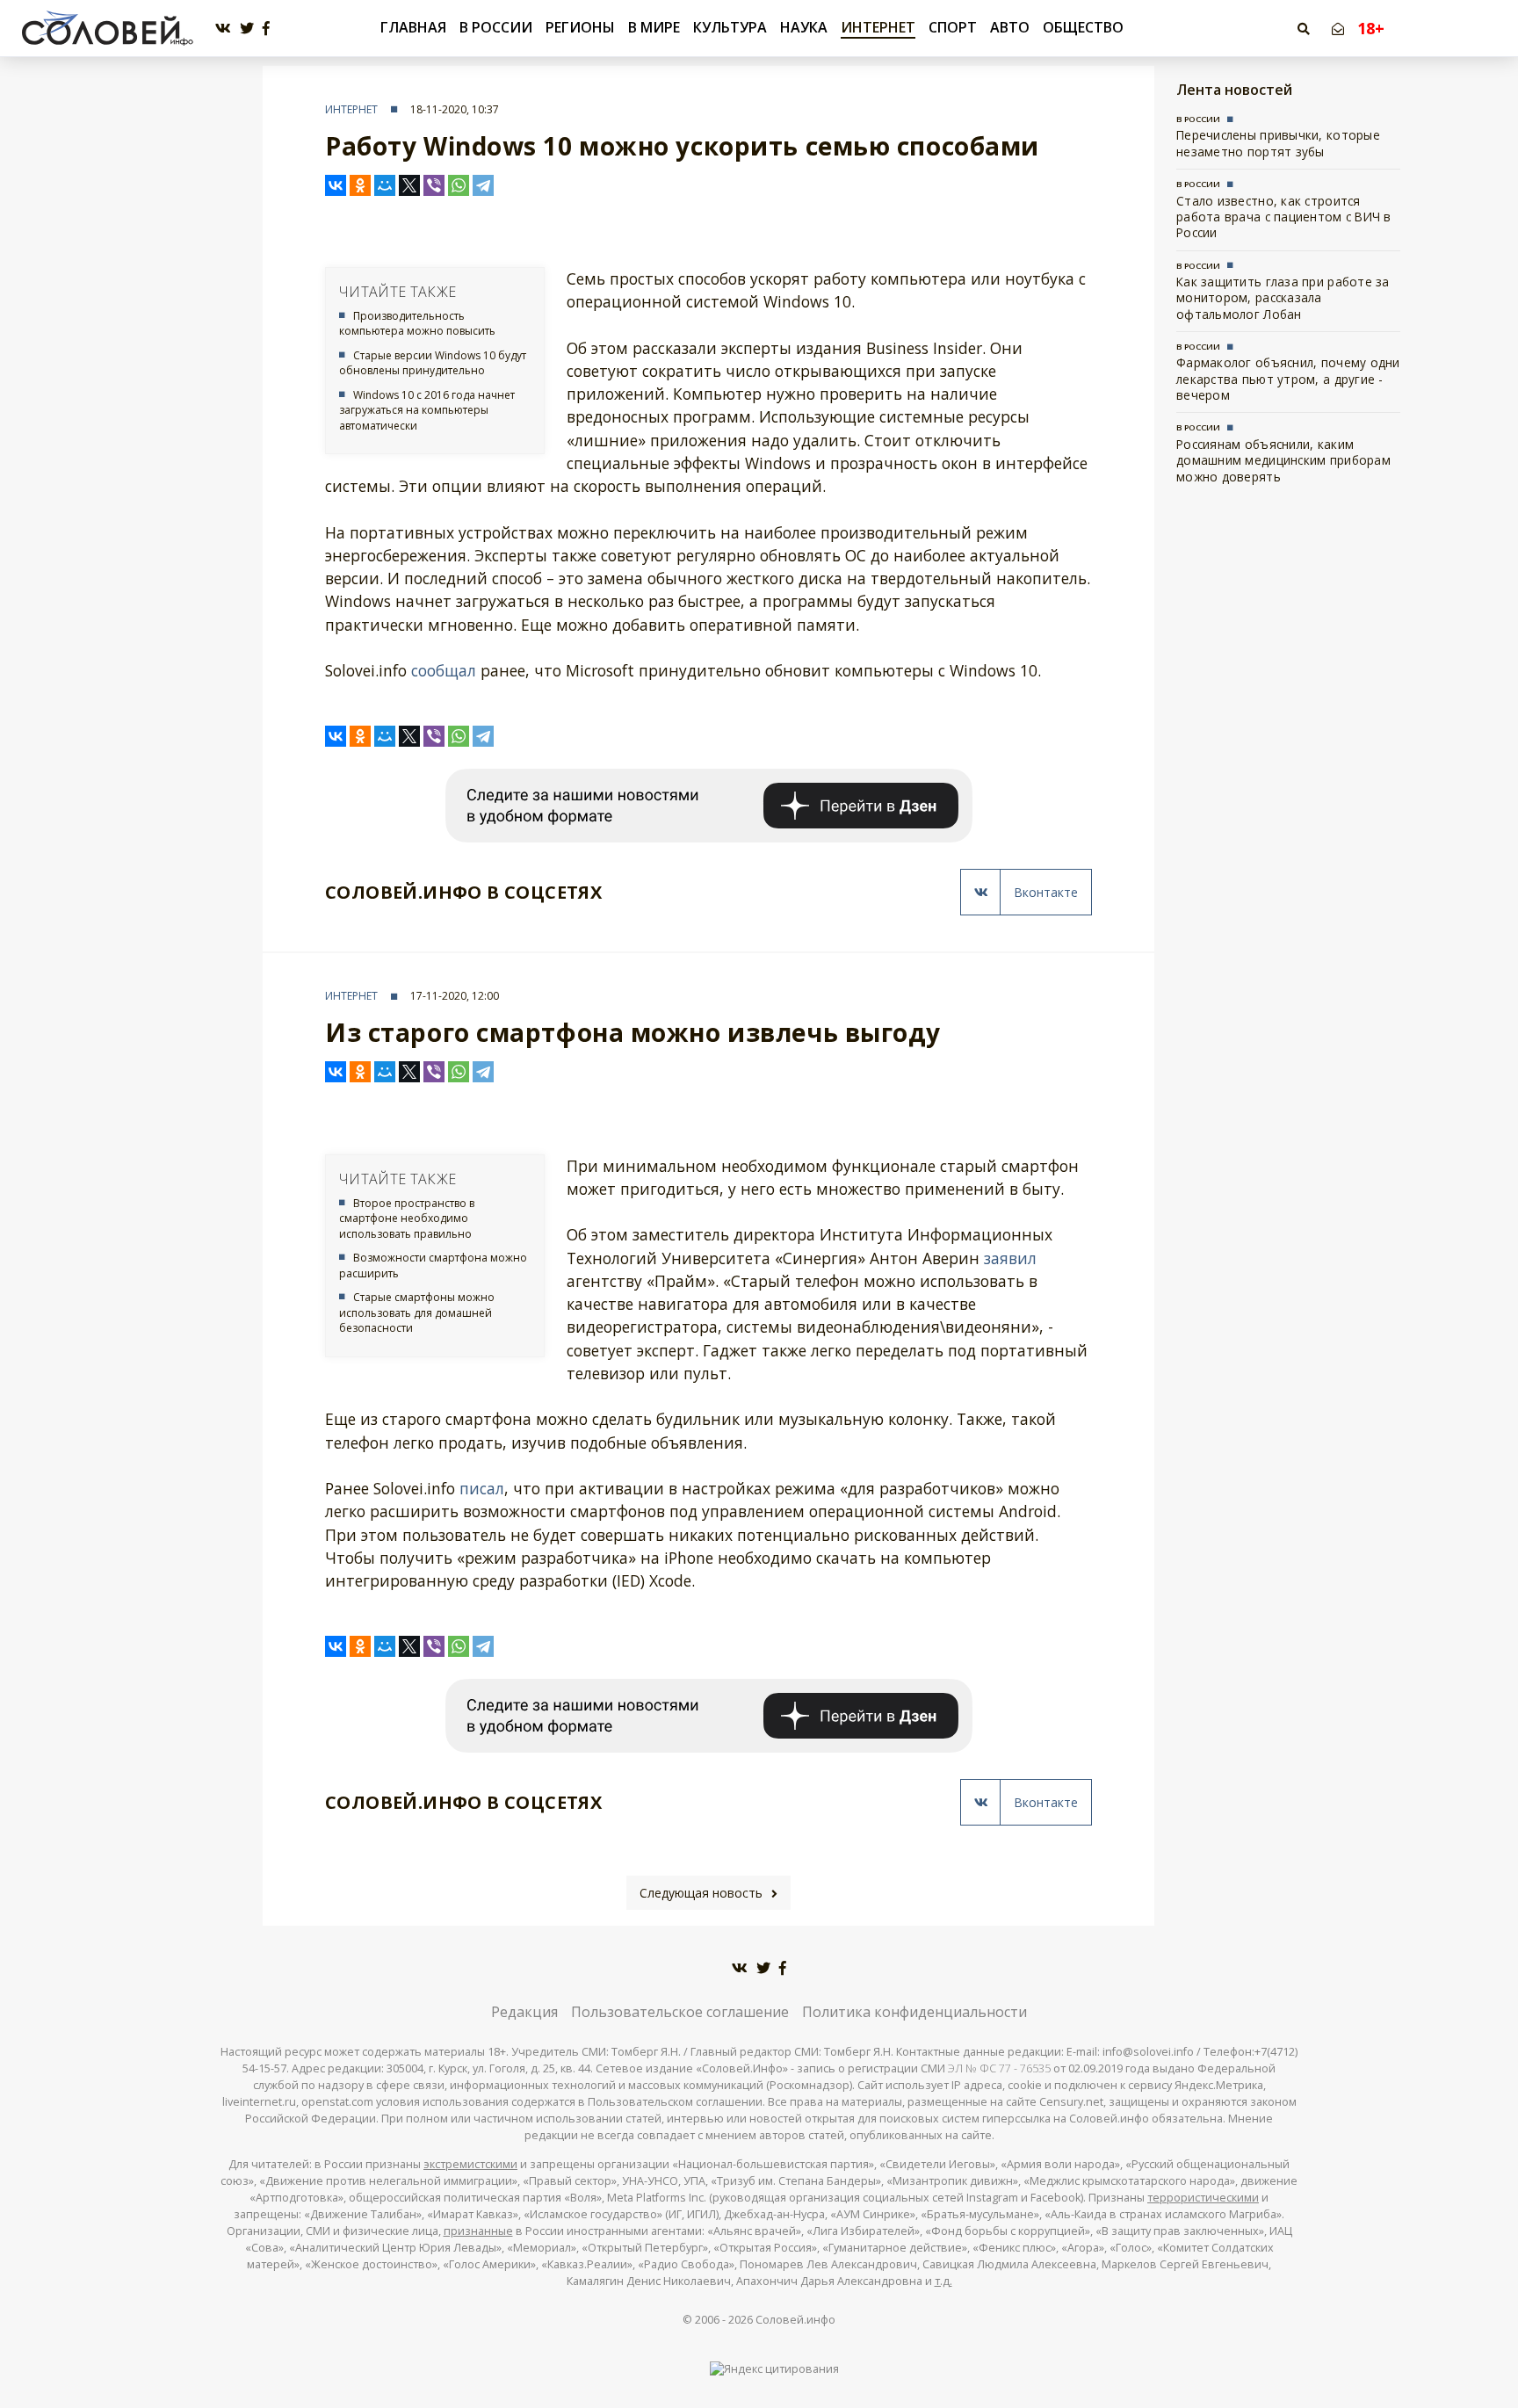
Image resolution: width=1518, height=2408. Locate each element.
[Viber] (434, 185)
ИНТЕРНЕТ (878, 27)
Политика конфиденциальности (914, 2012)
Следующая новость (701, 1893)
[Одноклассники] (360, 185)
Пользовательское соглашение (680, 2012)
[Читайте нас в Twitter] (247, 29)
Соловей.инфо (795, 2320)
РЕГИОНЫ (580, 27)
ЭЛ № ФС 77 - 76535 (999, 2068)
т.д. (943, 2281)
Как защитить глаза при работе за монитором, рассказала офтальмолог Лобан (1283, 298)
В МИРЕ (654, 27)
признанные (478, 2231)
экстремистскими (470, 2164)
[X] (409, 185)
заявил (1010, 1258)
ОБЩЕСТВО (1083, 27)
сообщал (444, 670)
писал (482, 1488)
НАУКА (804, 27)
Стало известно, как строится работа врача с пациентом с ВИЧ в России (1284, 217)
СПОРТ (953, 27)
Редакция (524, 2012)
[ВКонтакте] (336, 185)
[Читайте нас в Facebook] (266, 29)
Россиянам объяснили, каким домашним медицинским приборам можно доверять (1283, 460)
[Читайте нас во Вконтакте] (223, 29)
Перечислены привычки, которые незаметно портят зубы (1278, 143)
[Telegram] (483, 185)
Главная (413, 28)
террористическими (1203, 2198)
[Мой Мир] (385, 185)
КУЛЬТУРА (730, 27)
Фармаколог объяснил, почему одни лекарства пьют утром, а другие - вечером (1288, 379)
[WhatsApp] (459, 185)
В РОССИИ (496, 27)
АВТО (1010, 27)
